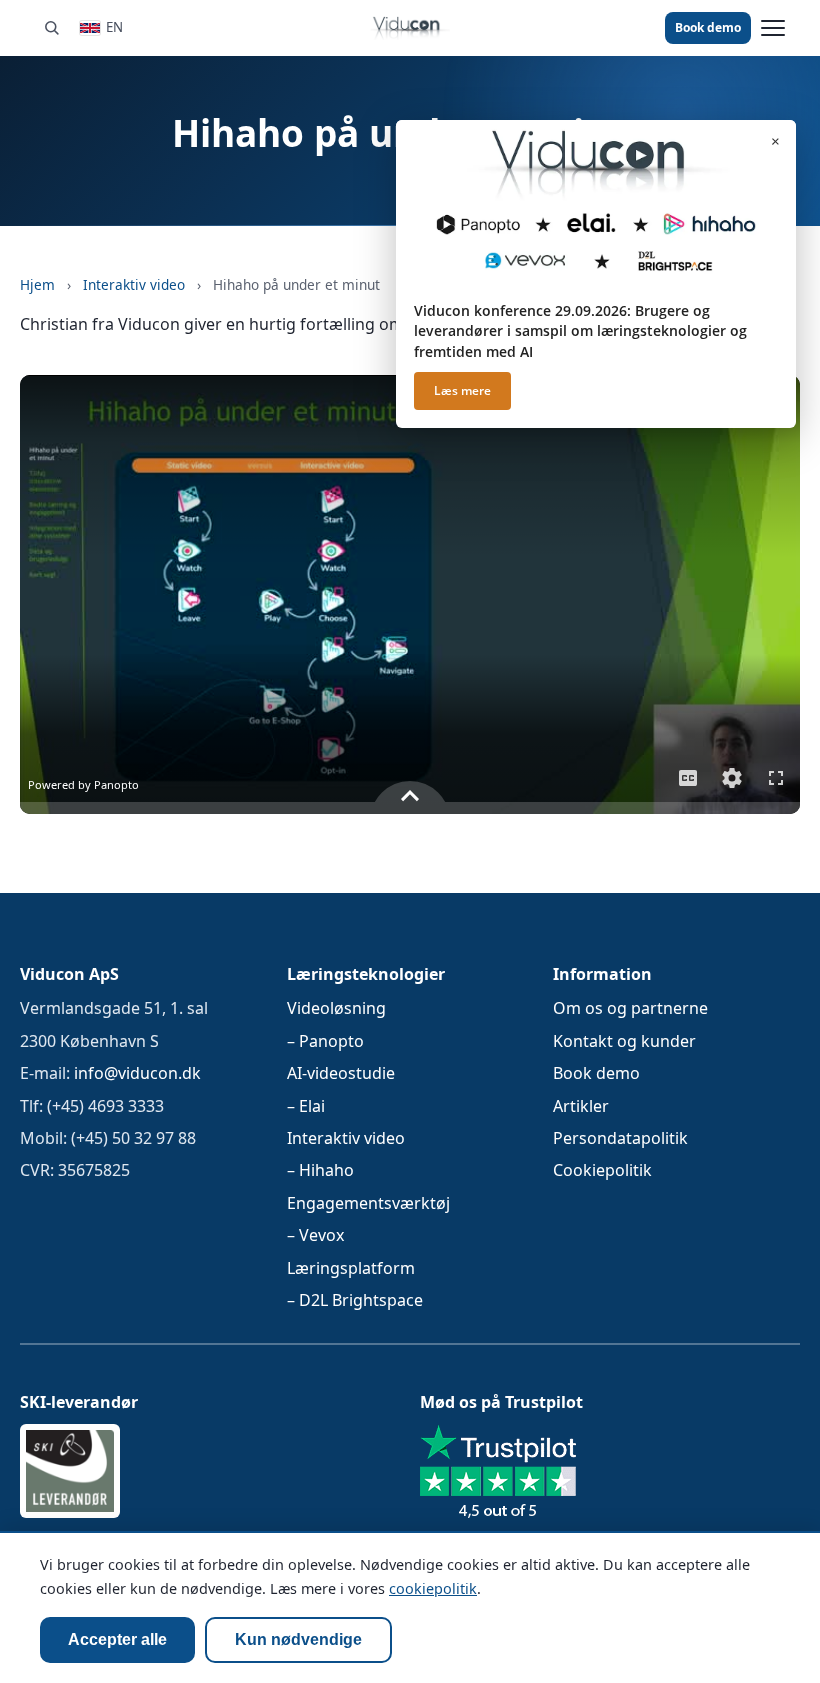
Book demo (708, 27)
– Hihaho (320, 1171)
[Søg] (51, 27)
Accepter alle (117, 1639)
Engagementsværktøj (368, 1203)
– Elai (306, 1106)
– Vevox (315, 1236)
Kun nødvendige (298, 1639)
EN (114, 27)
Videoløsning (336, 1009)
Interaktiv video (134, 284)
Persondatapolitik (620, 1138)
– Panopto (325, 1041)
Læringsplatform (351, 1268)
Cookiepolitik (602, 1171)
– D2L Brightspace (355, 1300)
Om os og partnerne (630, 1009)
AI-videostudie (341, 1074)
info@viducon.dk (137, 1074)
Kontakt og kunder (624, 1041)
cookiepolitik (433, 1588)
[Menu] (773, 28)
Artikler (581, 1106)
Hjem (37, 284)
